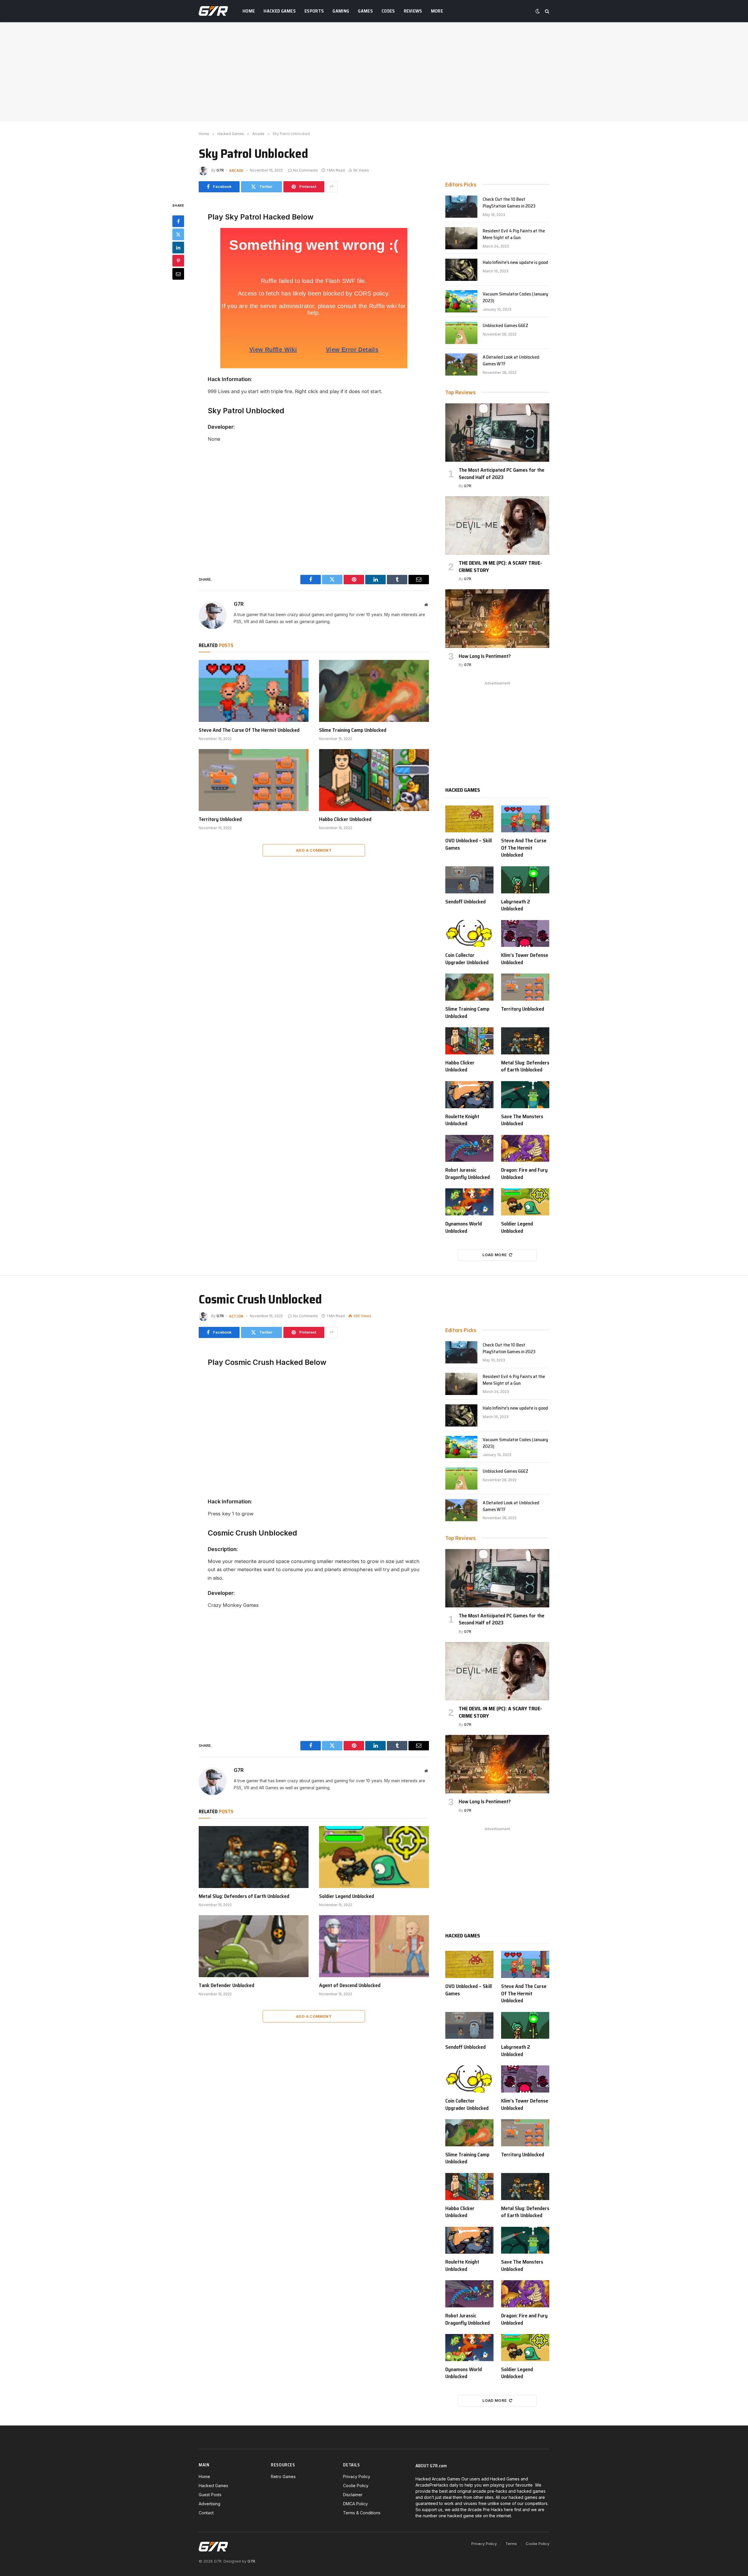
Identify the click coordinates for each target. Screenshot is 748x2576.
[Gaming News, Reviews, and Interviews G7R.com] (213, 11)
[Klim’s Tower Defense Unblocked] (525, 934)
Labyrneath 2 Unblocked (516, 905)
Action (236, 1316)
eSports (314, 11)
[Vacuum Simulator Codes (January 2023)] (461, 301)
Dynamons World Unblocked (464, 1227)
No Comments (305, 170)
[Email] (178, 274)
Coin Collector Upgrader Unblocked (467, 959)
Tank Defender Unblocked (226, 1985)
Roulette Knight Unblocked (462, 1120)
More (437, 11)
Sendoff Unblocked (465, 902)
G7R (220, 170)
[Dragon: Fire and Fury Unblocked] (525, 1148)
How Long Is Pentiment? (485, 656)
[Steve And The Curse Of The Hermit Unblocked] (254, 691)
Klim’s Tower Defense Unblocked (525, 959)
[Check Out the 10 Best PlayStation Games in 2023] (461, 207)
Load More (495, 1255)
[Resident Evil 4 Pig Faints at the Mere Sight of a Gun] (461, 238)
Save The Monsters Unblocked (522, 1120)
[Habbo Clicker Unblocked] (374, 780)
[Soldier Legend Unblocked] (525, 1202)
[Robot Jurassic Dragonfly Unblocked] (469, 1148)
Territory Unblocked (220, 819)
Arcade (236, 170)
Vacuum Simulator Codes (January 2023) (515, 298)
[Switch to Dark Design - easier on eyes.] (538, 11)
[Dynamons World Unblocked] (469, 1202)
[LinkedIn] (178, 247)
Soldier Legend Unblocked (517, 1227)
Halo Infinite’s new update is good (515, 263)
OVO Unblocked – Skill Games (469, 844)
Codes (388, 11)
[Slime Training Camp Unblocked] (374, 691)
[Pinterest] (178, 260)
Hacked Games (280, 11)
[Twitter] (178, 234)
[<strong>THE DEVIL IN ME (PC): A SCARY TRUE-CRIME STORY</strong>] (497, 525)
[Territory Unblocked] (254, 780)
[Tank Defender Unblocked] (254, 1946)
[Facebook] (178, 221)
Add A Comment (314, 850)
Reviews (413, 11)
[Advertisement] (374, 72)
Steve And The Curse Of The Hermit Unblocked (249, 730)
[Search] (547, 11)
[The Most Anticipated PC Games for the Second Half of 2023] (497, 433)
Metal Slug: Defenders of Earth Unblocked (525, 1066)
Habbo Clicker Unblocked (345, 819)
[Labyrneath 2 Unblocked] (525, 880)
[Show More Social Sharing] (332, 187)
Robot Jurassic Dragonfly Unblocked (467, 1174)
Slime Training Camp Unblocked (353, 730)
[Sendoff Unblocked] (469, 880)
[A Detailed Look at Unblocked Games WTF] (461, 364)
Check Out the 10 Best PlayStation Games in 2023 (509, 203)
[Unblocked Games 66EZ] (461, 333)
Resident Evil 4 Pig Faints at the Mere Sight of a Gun (514, 234)
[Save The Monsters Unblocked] (525, 1095)
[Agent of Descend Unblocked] (374, 1946)
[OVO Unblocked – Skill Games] (469, 819)
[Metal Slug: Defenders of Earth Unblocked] (525, 1041)
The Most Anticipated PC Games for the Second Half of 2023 (502, 474)
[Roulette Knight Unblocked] (469, 1095)
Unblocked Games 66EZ (505, 326)
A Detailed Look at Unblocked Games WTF (511, 361)
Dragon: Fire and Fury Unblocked (524, 1174)
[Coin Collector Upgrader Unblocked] (469, 934)
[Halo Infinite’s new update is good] (461, 270)
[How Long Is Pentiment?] (497, 618)
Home (249, 11)
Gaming (341, 11)
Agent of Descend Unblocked (350, 1985)
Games (365, 11)
